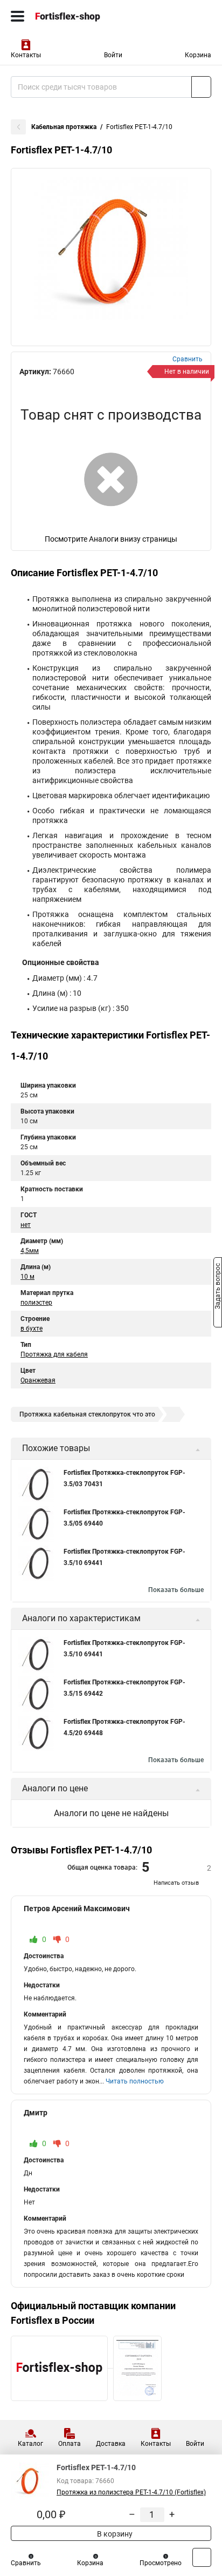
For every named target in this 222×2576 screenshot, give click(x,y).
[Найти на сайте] (201, 87)
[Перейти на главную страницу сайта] (81, 16)
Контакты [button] (26, 55)
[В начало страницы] (202, 2557)
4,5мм (30, 1251)
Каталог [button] (30, 2444)
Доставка (111, 2444)
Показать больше (176, 1590)
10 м (27, 1277)
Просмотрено (161, 2563)
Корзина (198, 55)
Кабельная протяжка (64, 127)
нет (26, 1225)
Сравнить (26, 2563)
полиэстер (36, 1303)
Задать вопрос (218, 1287)
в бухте (32, 1329)
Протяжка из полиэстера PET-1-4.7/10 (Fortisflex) (131, 2492)
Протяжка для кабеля (54, 1354)
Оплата (70, 2444)
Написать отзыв (176, 1883)
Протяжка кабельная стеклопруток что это (87, 1414)
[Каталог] (18, 16)
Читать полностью (135, 2081)
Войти (113, 55)
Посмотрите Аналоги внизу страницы (111, 539)
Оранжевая (38, 1380)
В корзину (114, 2534)
